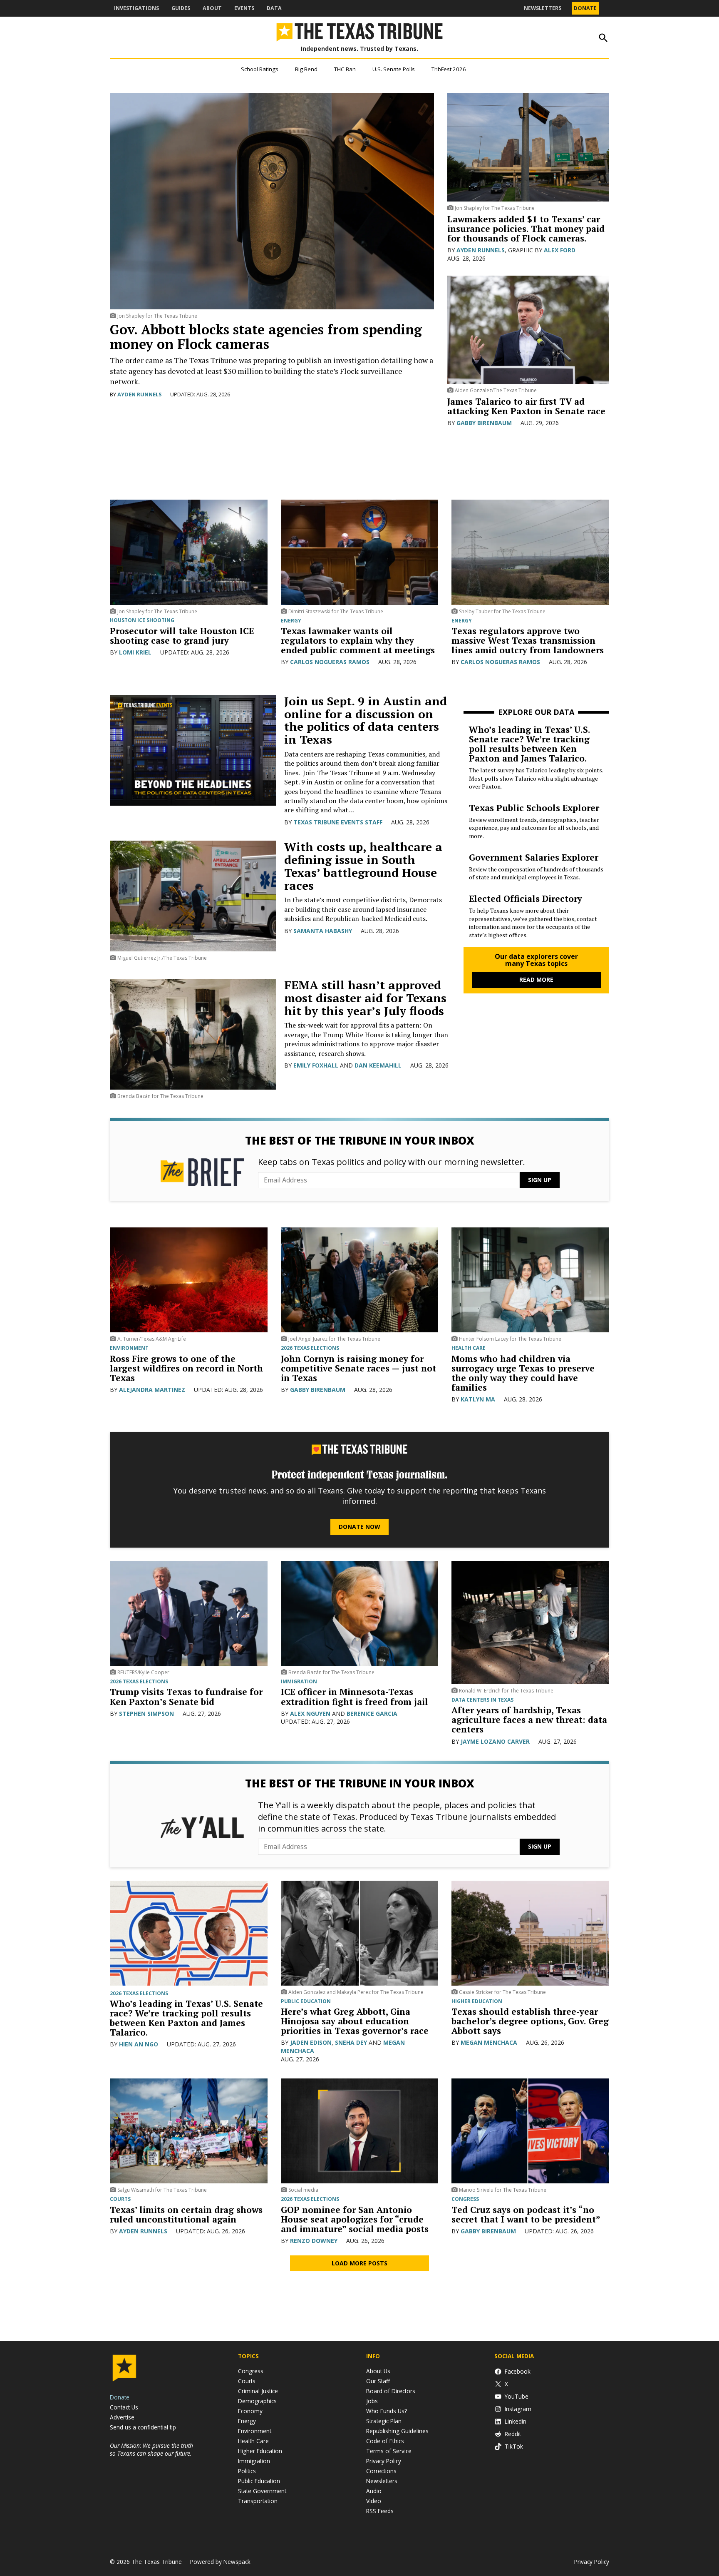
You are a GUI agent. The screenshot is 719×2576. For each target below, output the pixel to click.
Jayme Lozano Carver (495, 1741)
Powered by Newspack (220, 2562)
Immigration (299, 1682)
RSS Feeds (380, 2511)
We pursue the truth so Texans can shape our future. (151, 2449)
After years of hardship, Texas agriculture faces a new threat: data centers (529, 1720)
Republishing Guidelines (397, 2431)
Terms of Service (389, 2451)
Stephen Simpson (146, 1714)
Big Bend (306, 69)
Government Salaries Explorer (534, 857)
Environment (129, 1348)
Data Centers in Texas (482, 1700)
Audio (374, 2491)
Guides (181, 8)
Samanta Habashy (323, 931)
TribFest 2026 (449, 69)
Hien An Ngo (139, 2044)
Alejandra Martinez (152, 1390)
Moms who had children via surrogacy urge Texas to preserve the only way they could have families (523, 1373)
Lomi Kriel (135, 652)
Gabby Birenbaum (484, 423)
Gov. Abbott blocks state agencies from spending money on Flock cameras (266, 337)
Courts (120, 2199)
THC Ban (345, 69)
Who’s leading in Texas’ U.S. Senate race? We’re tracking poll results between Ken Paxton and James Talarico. (529, 744)
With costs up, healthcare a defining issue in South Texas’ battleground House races (363, 866)
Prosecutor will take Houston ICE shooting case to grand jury (182, 636)
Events (244, 8)
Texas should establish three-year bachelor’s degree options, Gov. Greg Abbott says (530, 2021)
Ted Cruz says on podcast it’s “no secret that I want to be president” (526, 2214)
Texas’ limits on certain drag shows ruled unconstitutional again (186, 2214)
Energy (291, 621)
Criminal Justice (258, 2391)
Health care (469, 1348)
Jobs (372, 2401)
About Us (378, 2371)
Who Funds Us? (387, 2411)
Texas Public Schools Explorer (534, 808)
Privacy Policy (384, 2461)
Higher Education (477, 2001)
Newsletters (543, 8)
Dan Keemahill (378, 1065)
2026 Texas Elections (310, 1348)
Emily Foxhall (316, 1065)
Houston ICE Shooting (142, 620)
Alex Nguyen (310, 1714)
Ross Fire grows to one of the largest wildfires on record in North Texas (186, 1368)
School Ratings (260, 69)
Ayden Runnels (140, 394)
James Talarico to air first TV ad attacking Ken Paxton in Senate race (526, 406)
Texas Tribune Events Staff (338, 822)
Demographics (257, 2401)
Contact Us (124, 2407)
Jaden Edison (311, 2042)
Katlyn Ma (478, 1399)
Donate (585, 8)
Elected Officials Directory (526, 898)
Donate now (359, 1527)
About (212, 8)
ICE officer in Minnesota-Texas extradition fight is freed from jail (355, 1696)
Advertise (122, 2417)
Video (374, 2501)
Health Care (253, 2441)
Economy (250, 2411)
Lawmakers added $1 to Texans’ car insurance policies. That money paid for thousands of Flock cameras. (526, 229)
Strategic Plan (384, 2421)
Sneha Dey (351, 2042)
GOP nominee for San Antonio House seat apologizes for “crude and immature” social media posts (355, 2219)
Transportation (258, 2501)
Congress (465, 2199)
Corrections (381, 2471)
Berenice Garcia (372, 1714)
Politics (247, 2471)
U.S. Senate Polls (394, 69)
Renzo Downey (314, 2241)
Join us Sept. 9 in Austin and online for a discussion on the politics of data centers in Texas (366, 720)
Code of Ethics (385, 2441)
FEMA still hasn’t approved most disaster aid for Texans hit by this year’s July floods (365, 998)
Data (274, 8)
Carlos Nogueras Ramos (330, 662)
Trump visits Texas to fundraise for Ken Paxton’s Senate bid (186, 1696)
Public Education (306, 2001)
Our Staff (378, 2381)
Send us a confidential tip (143, 2427)
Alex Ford (560, 250)
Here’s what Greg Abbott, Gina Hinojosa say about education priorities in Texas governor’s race (355, 2021)
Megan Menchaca (489, 2042)
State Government (262, 2491)
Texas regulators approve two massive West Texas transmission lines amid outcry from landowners (528, 640)
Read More (536, 979)
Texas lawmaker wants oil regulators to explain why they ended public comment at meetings (358, 640)
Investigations (136, 8)
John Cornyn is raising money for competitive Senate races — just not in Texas (358, 1368)
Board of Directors (391, 2391)
